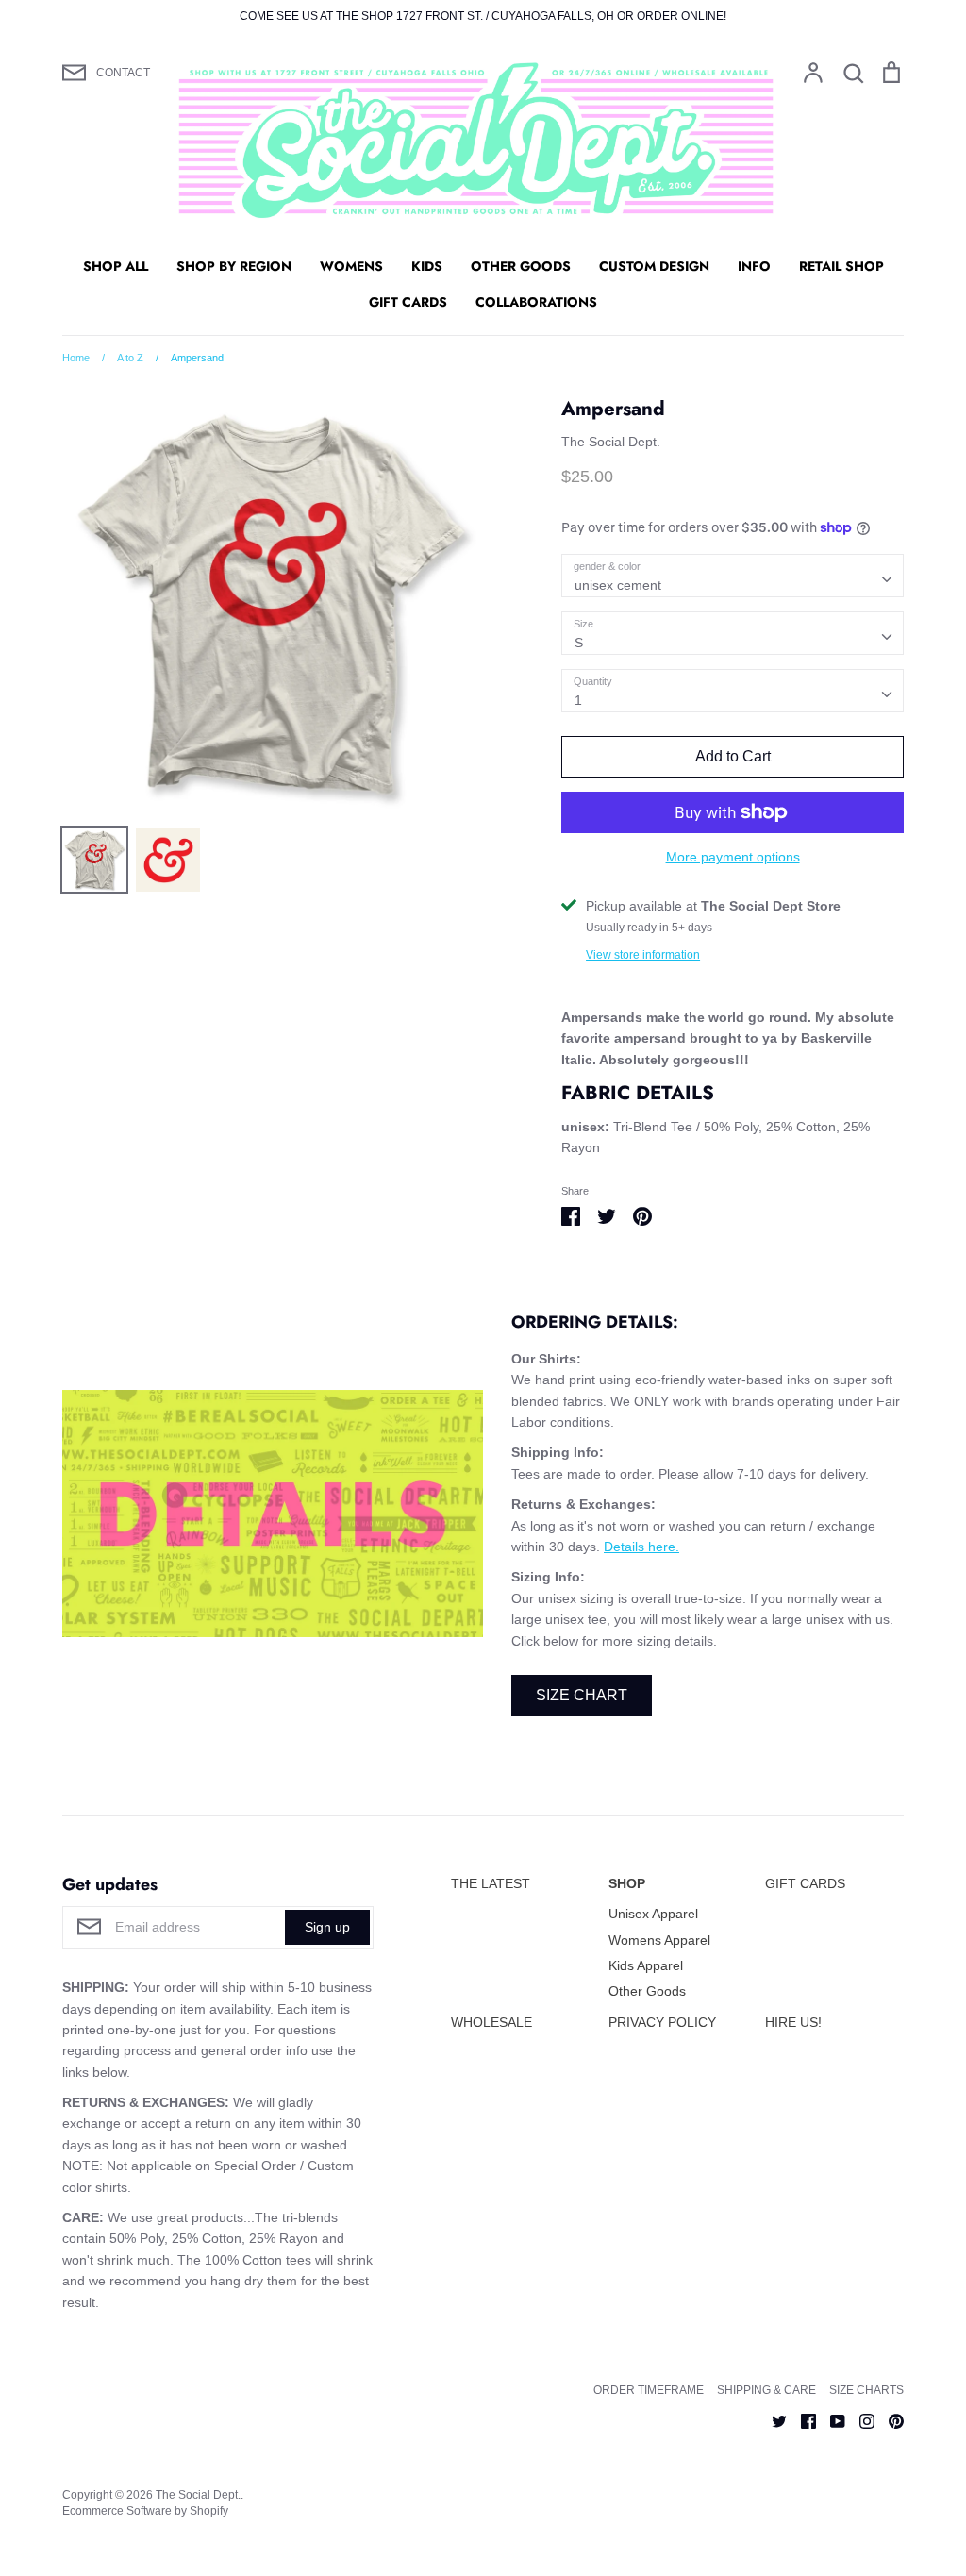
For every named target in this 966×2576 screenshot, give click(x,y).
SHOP (627, 1883)
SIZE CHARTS (866, 2390)
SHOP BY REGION (234, 266)
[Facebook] (801, 2419)
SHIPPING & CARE (766, 2390)
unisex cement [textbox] (618, 585)
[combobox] (733, 576)
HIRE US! (793, 2022)
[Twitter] (772, 2419)
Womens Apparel (659, 1940)
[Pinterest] (889, 2419)
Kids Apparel (646, 1965)
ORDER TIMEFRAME (649, 2390)
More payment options (733, 857)
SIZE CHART (582, 1695)
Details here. (641, 1547)
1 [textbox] (578, 700)
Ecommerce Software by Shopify (145, 2511)
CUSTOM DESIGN (654, 266)
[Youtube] (831, 2419)
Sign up (327, 1927)
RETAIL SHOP (841, 266)
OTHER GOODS (521, 266)
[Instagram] (860, 2419)
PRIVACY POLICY (662, 2022)
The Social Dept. (611, 442)
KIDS (427, 266)
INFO (754, 266)
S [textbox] (579, 643)
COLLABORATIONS (536, 302)
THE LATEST (491, 1883)
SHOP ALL (116, 266)
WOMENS (351, 266)
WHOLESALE (491, 2022)
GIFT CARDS (408, 302)
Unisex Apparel (653, 1914)
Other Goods (647, 1991)
